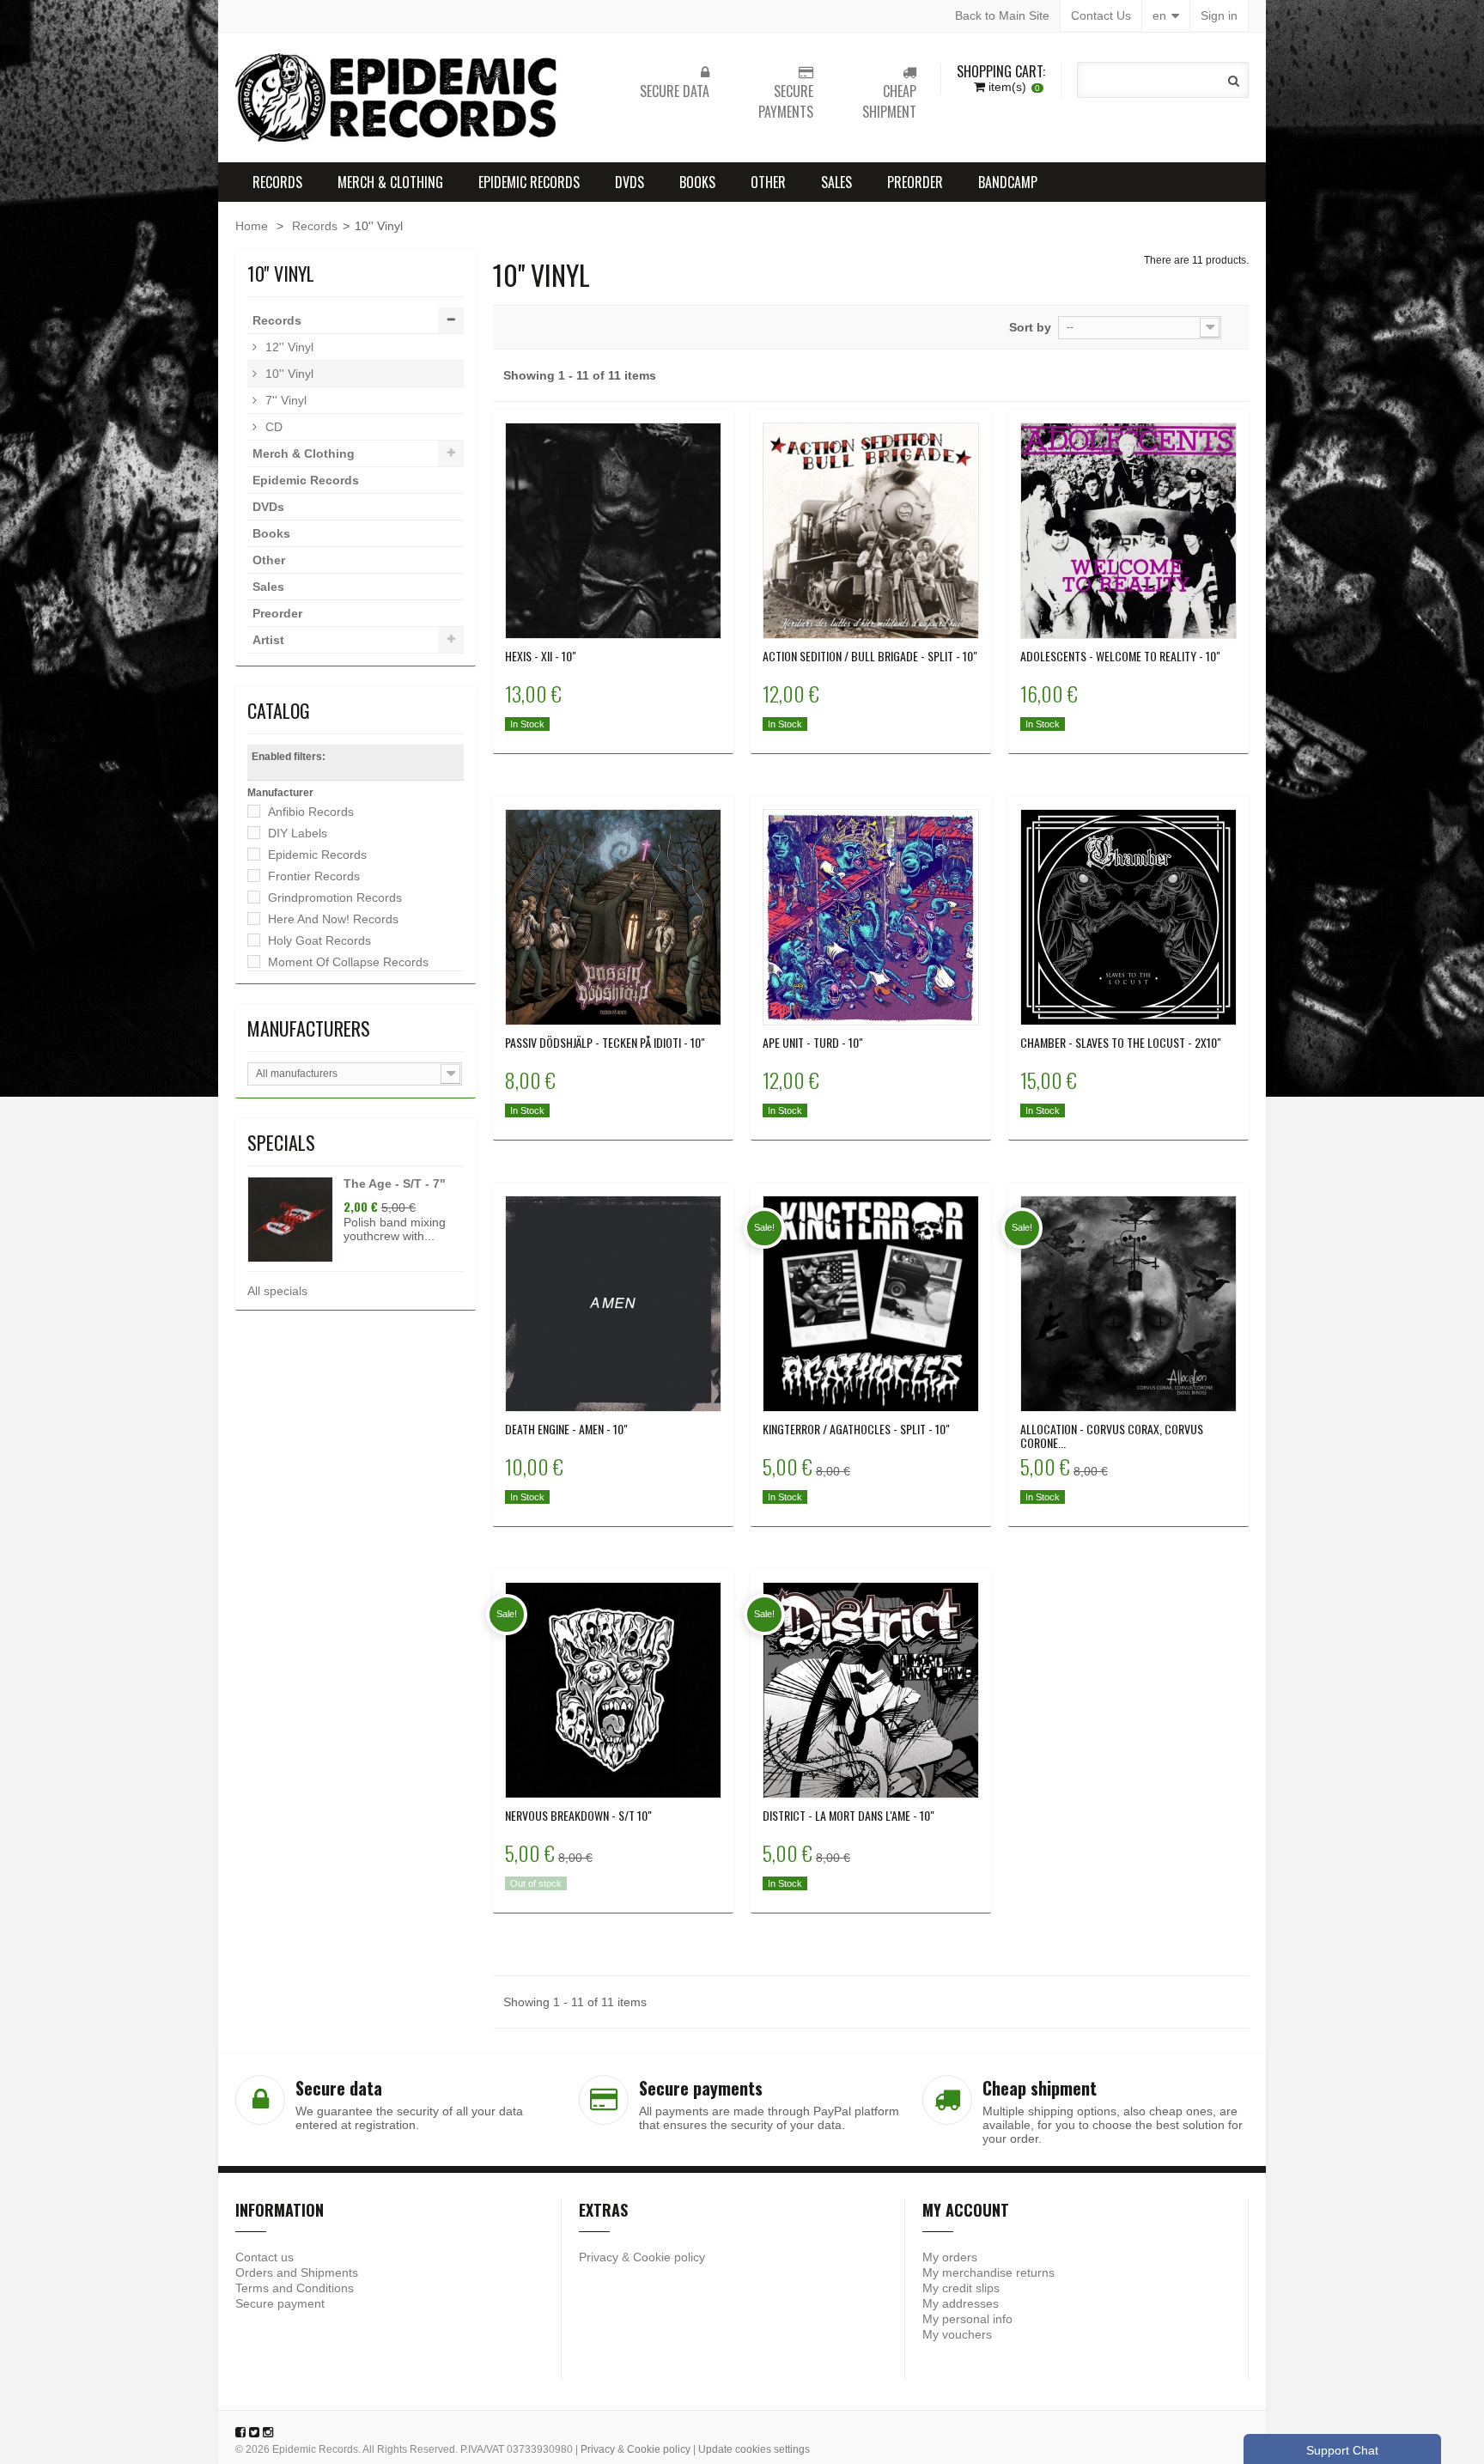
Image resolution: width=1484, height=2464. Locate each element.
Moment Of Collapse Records (348, 962)
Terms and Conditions (295, 2288)
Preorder (915, 182)
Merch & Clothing (390, 182)
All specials (277, 1291)
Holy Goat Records (319, 940)
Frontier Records (314, 876)
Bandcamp (1008, 182)
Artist (268, 640)
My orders (950, 2257)
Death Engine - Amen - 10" (566, 1429)
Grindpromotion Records (335, 897)
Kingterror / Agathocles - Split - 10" (856, 1429)
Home (252, 226)
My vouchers (957, 2334)
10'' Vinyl (288, 374)
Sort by (1030, 327)
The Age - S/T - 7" (395, 1183)
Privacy (599, 2257)
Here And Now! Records (333, 919)
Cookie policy (669, 2257)
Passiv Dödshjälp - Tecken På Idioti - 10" (605, 1043)
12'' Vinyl (288, 347)
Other (768, 182)
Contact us (265, 2257)
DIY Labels (298, 833)
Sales (836, 182)
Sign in (1219, 15)
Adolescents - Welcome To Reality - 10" (1120, 656)
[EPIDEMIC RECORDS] (398, 97)
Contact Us (1101, 15)
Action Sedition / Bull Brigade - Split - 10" (870, 656)
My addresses (961, 2303)
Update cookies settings (754, 2449)
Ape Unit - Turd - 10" (813, 1043)
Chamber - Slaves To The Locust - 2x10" (1121, 1043)
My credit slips (961, 2288)
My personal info (967, 2319)
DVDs (629, 182)
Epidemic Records (529, 182)
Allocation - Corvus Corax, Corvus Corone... (1112, 1436)
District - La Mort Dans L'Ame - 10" (848, 1816)
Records (277, 182)
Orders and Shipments (297, 2272)
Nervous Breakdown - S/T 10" (578, 1816)
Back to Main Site (1002, 15)
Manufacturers (309, 1028)
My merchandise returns (988, 2272)
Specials (281, 1142)
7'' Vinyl (284, 400)
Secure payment (280, 2303)
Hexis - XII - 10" (541, 656)
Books (697, 182)
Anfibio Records (311, 812)
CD (272, 427)
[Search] (1234, 81)
